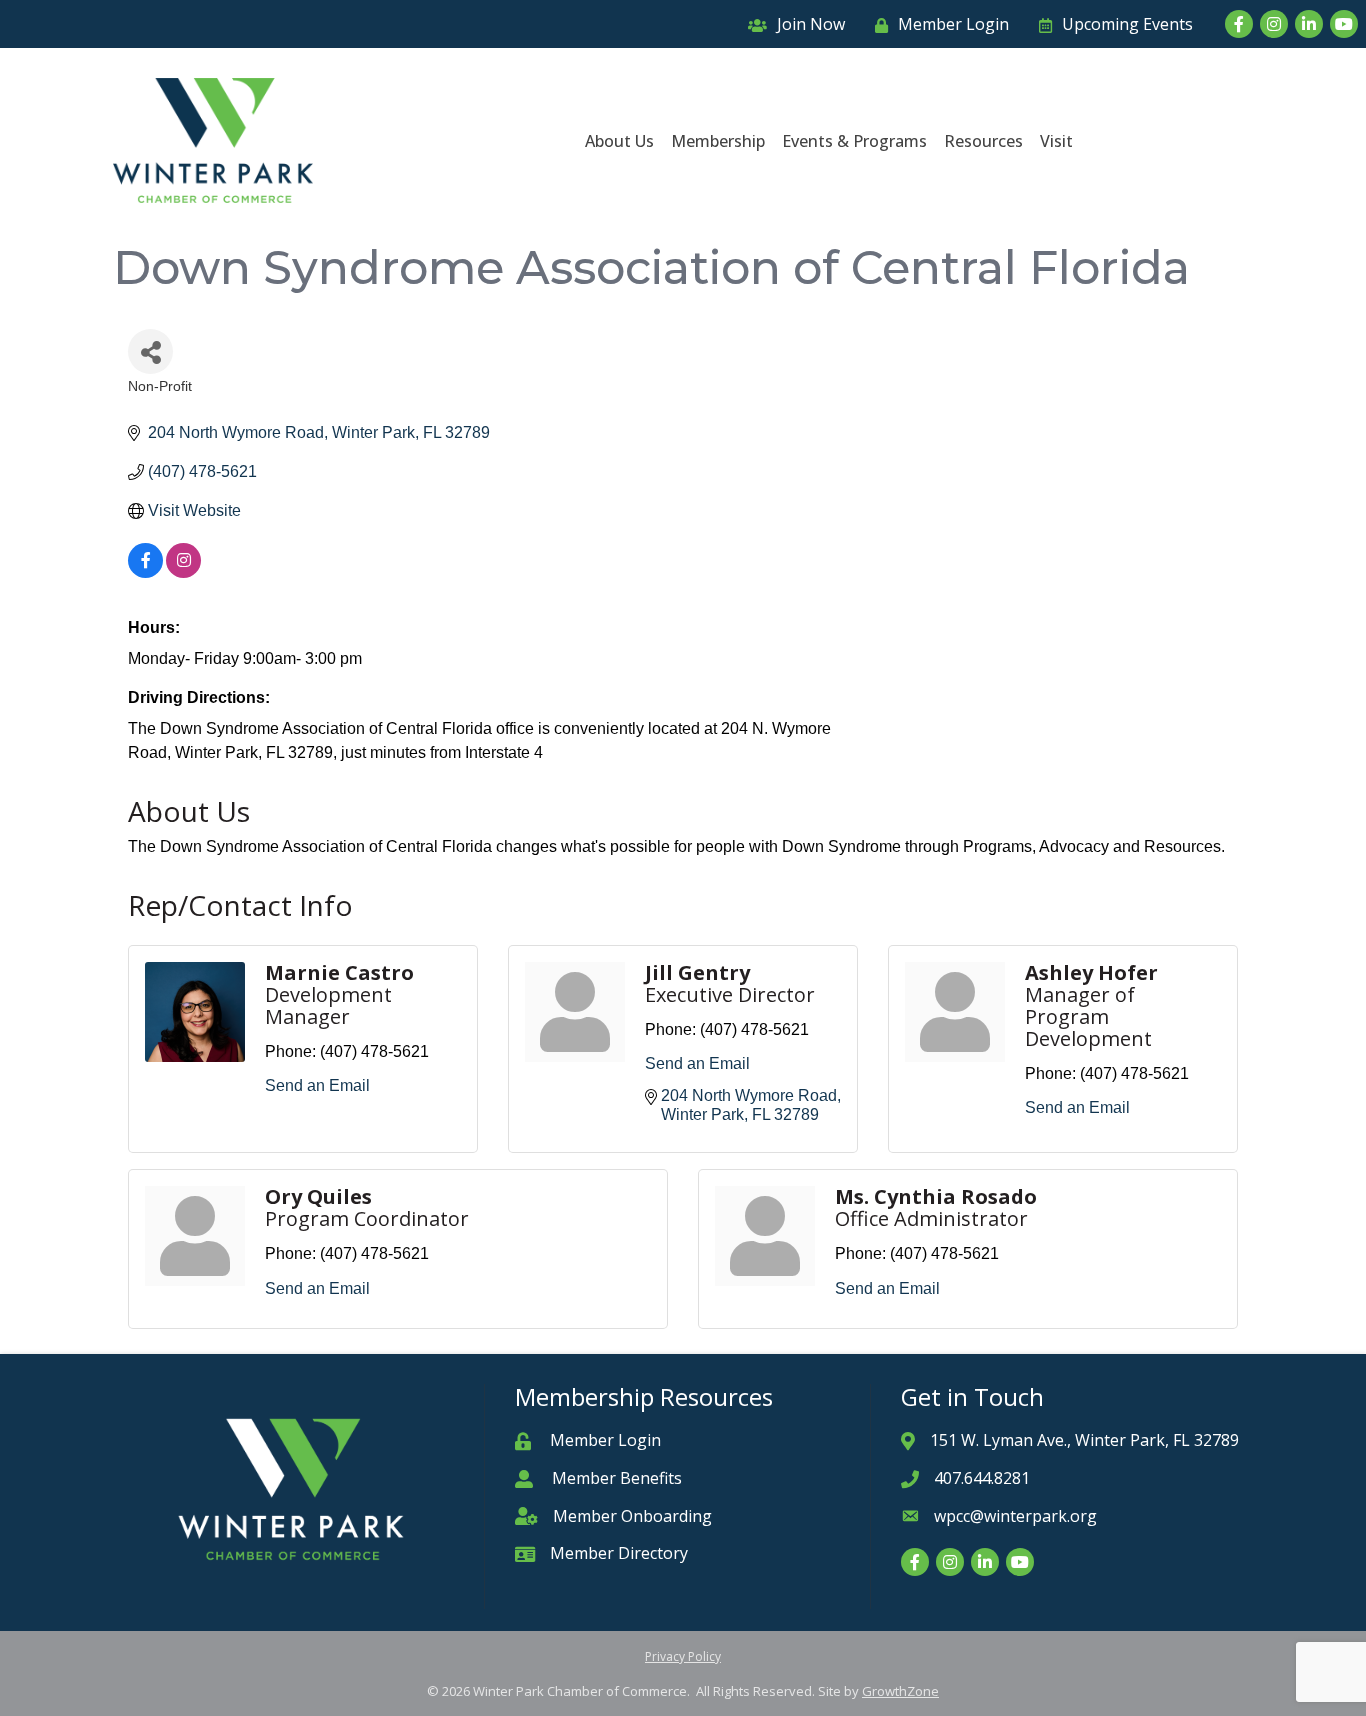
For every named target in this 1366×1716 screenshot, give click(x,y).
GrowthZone (900, 1691)
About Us (619, 141)
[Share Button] (150, 351)
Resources (983, 141)
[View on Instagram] (183, 572)
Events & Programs (854, 141)
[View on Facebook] (145, 572)
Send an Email (317, 1085)
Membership (718, 141)
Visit (1056, 141)
